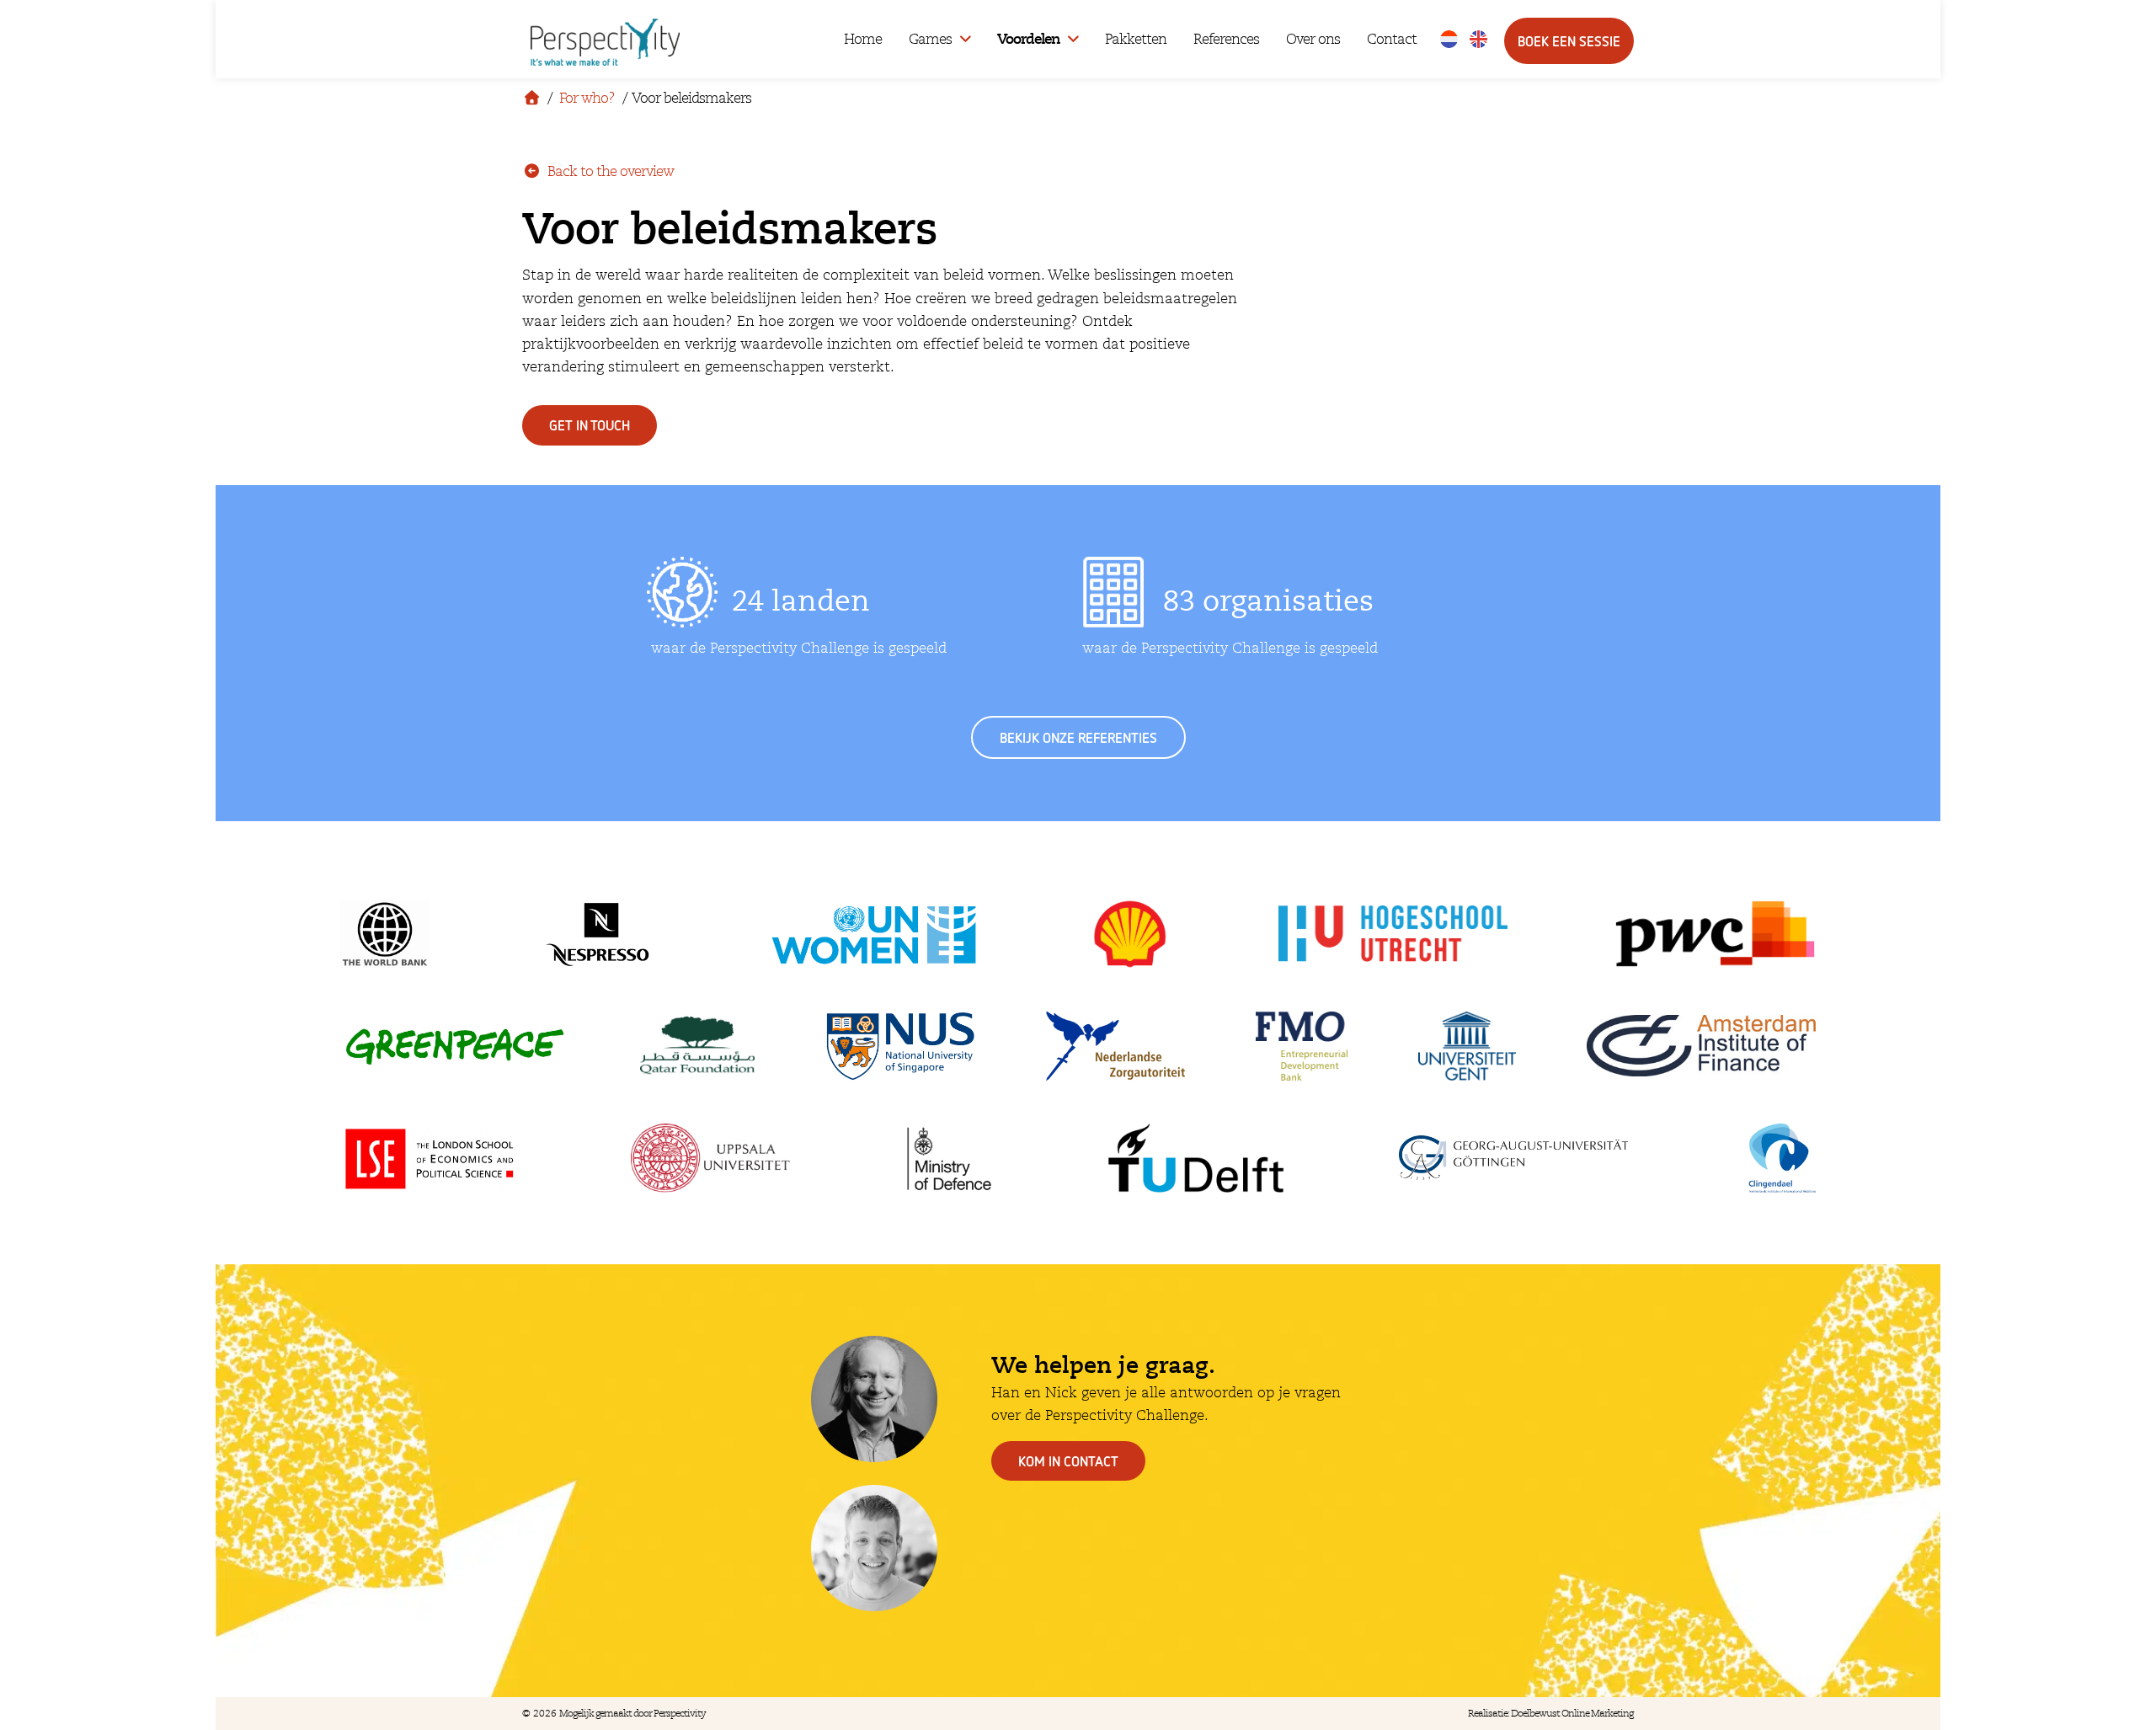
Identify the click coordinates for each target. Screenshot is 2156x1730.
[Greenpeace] (455, 1046)
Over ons (1313, 39)
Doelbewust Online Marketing (1572, 1714)
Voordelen (1028, 39)
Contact (1392, 39)
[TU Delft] (1197, 1158)
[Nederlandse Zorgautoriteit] (1115, 1046)
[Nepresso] (598, 934)
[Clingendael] (1779, 1158)
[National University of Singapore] (901, 1046)
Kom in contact (1068, 1461)
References (1226, 39)
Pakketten (1136, 39)
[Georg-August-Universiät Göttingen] (1513, 1158)
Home (863, 39)
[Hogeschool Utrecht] (1393, 934)
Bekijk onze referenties (1078, 737)
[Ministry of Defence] (949, 1158)
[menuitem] (1449, 39)
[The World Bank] (385, 934)
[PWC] (1715, 934)
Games (930, 39)
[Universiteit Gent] (1467, 1046)
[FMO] (1302, 1046)
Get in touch (590, 425)
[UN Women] (874, 934)
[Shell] (1130, 934)
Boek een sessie (1569, 41)
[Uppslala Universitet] (711, 1158)
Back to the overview (609, 171)
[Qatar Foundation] (697, 1046)
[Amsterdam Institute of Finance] (1701, 1046)
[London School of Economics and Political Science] (428, 1158)
